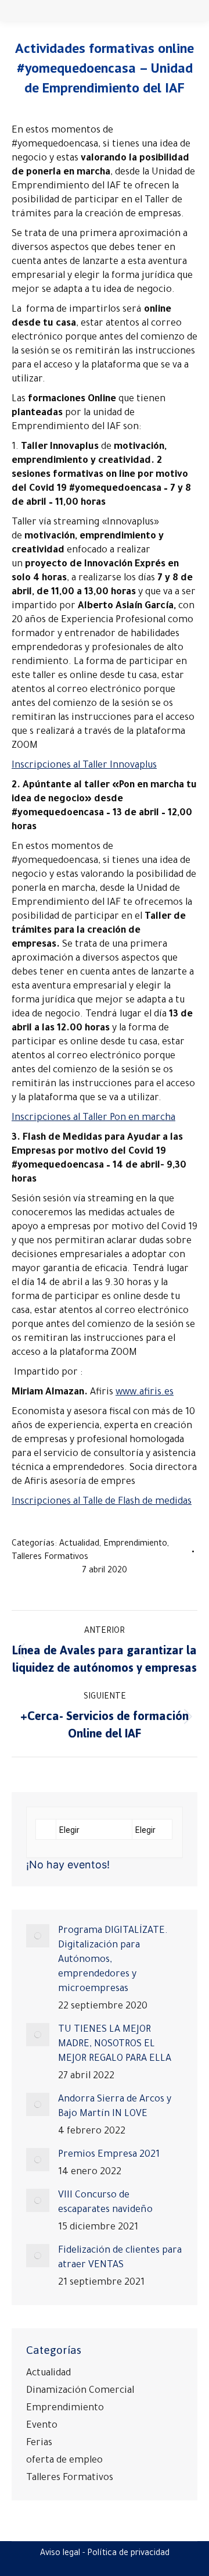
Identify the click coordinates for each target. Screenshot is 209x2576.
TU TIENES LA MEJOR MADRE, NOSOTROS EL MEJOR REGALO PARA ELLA (115, 2045)
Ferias (39, 2443)
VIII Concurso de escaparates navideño (105, 2203)
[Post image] (38, 1936)
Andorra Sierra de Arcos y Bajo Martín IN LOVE (115, 2107)
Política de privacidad (128, 2554)
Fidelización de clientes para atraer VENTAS (120, 2258)
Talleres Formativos (50, 1558)
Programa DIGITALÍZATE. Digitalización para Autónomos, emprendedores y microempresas (113, 1960)
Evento (42, 2426)
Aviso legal (60, 2554)
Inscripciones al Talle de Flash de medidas (102, 1502)
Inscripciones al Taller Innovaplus (84, 766)
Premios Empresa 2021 (109, 2155)
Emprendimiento (135, 1544)
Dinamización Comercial (80, 2391)
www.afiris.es (145, 1393)
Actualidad (79, 1544)
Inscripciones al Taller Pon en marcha (93, 1118)
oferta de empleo (64, 2461)
